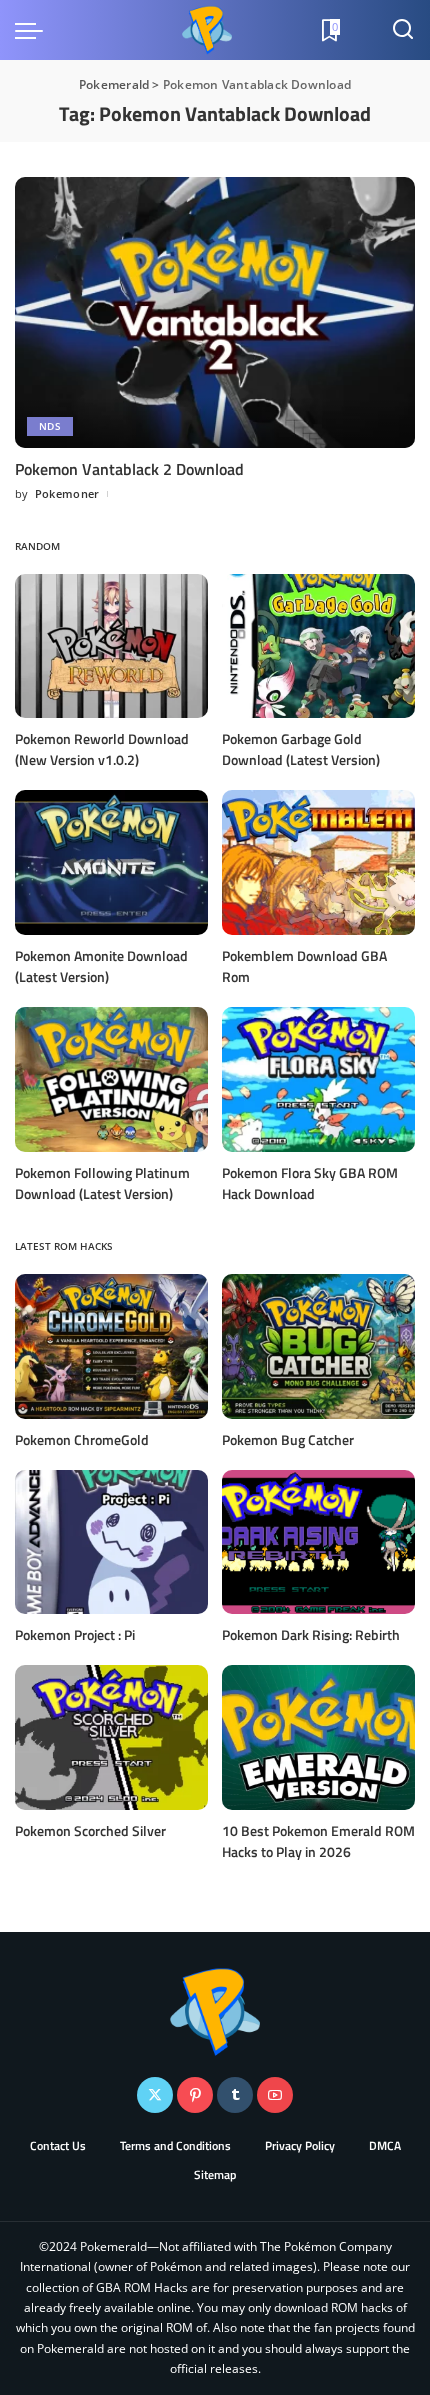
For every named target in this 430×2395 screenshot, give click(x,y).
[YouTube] (275, 2095)
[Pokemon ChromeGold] (111, 1346)
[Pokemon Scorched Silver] (111, 1737)
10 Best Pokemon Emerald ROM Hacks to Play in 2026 (318, 1841)
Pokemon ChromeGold (82, 1439)
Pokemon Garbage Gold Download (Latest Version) (301, 749)
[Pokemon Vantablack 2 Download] (215, 312)
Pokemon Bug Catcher (288, 1439)
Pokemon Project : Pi (75, 1634)
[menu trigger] (34, 30)
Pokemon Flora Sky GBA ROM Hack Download (310, 1183)
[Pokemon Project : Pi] (111, 1542)
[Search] (403, 30)
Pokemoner (67, 493)
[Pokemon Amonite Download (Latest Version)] (111, 862)
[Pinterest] (195, 2095)
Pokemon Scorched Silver (90, 1830)
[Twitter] (155, 2095)
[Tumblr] (235, 2095)
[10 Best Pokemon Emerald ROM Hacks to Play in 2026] (318, 1737)
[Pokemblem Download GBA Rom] (318, 862)
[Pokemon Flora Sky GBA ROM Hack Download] (318, 1079)
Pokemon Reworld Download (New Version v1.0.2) (102, 749)
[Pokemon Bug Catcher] (318, 1346)
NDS (50, 426)
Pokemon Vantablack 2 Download (129, 469)
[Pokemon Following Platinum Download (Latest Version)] (111, 1079)
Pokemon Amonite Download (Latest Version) (101, 966)
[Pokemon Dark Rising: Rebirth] (318, 1542)
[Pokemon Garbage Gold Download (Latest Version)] (318, 646)
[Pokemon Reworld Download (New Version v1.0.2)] (111, 646)
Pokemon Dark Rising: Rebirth (311, 1634)
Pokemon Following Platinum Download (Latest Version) (102, 1183)
